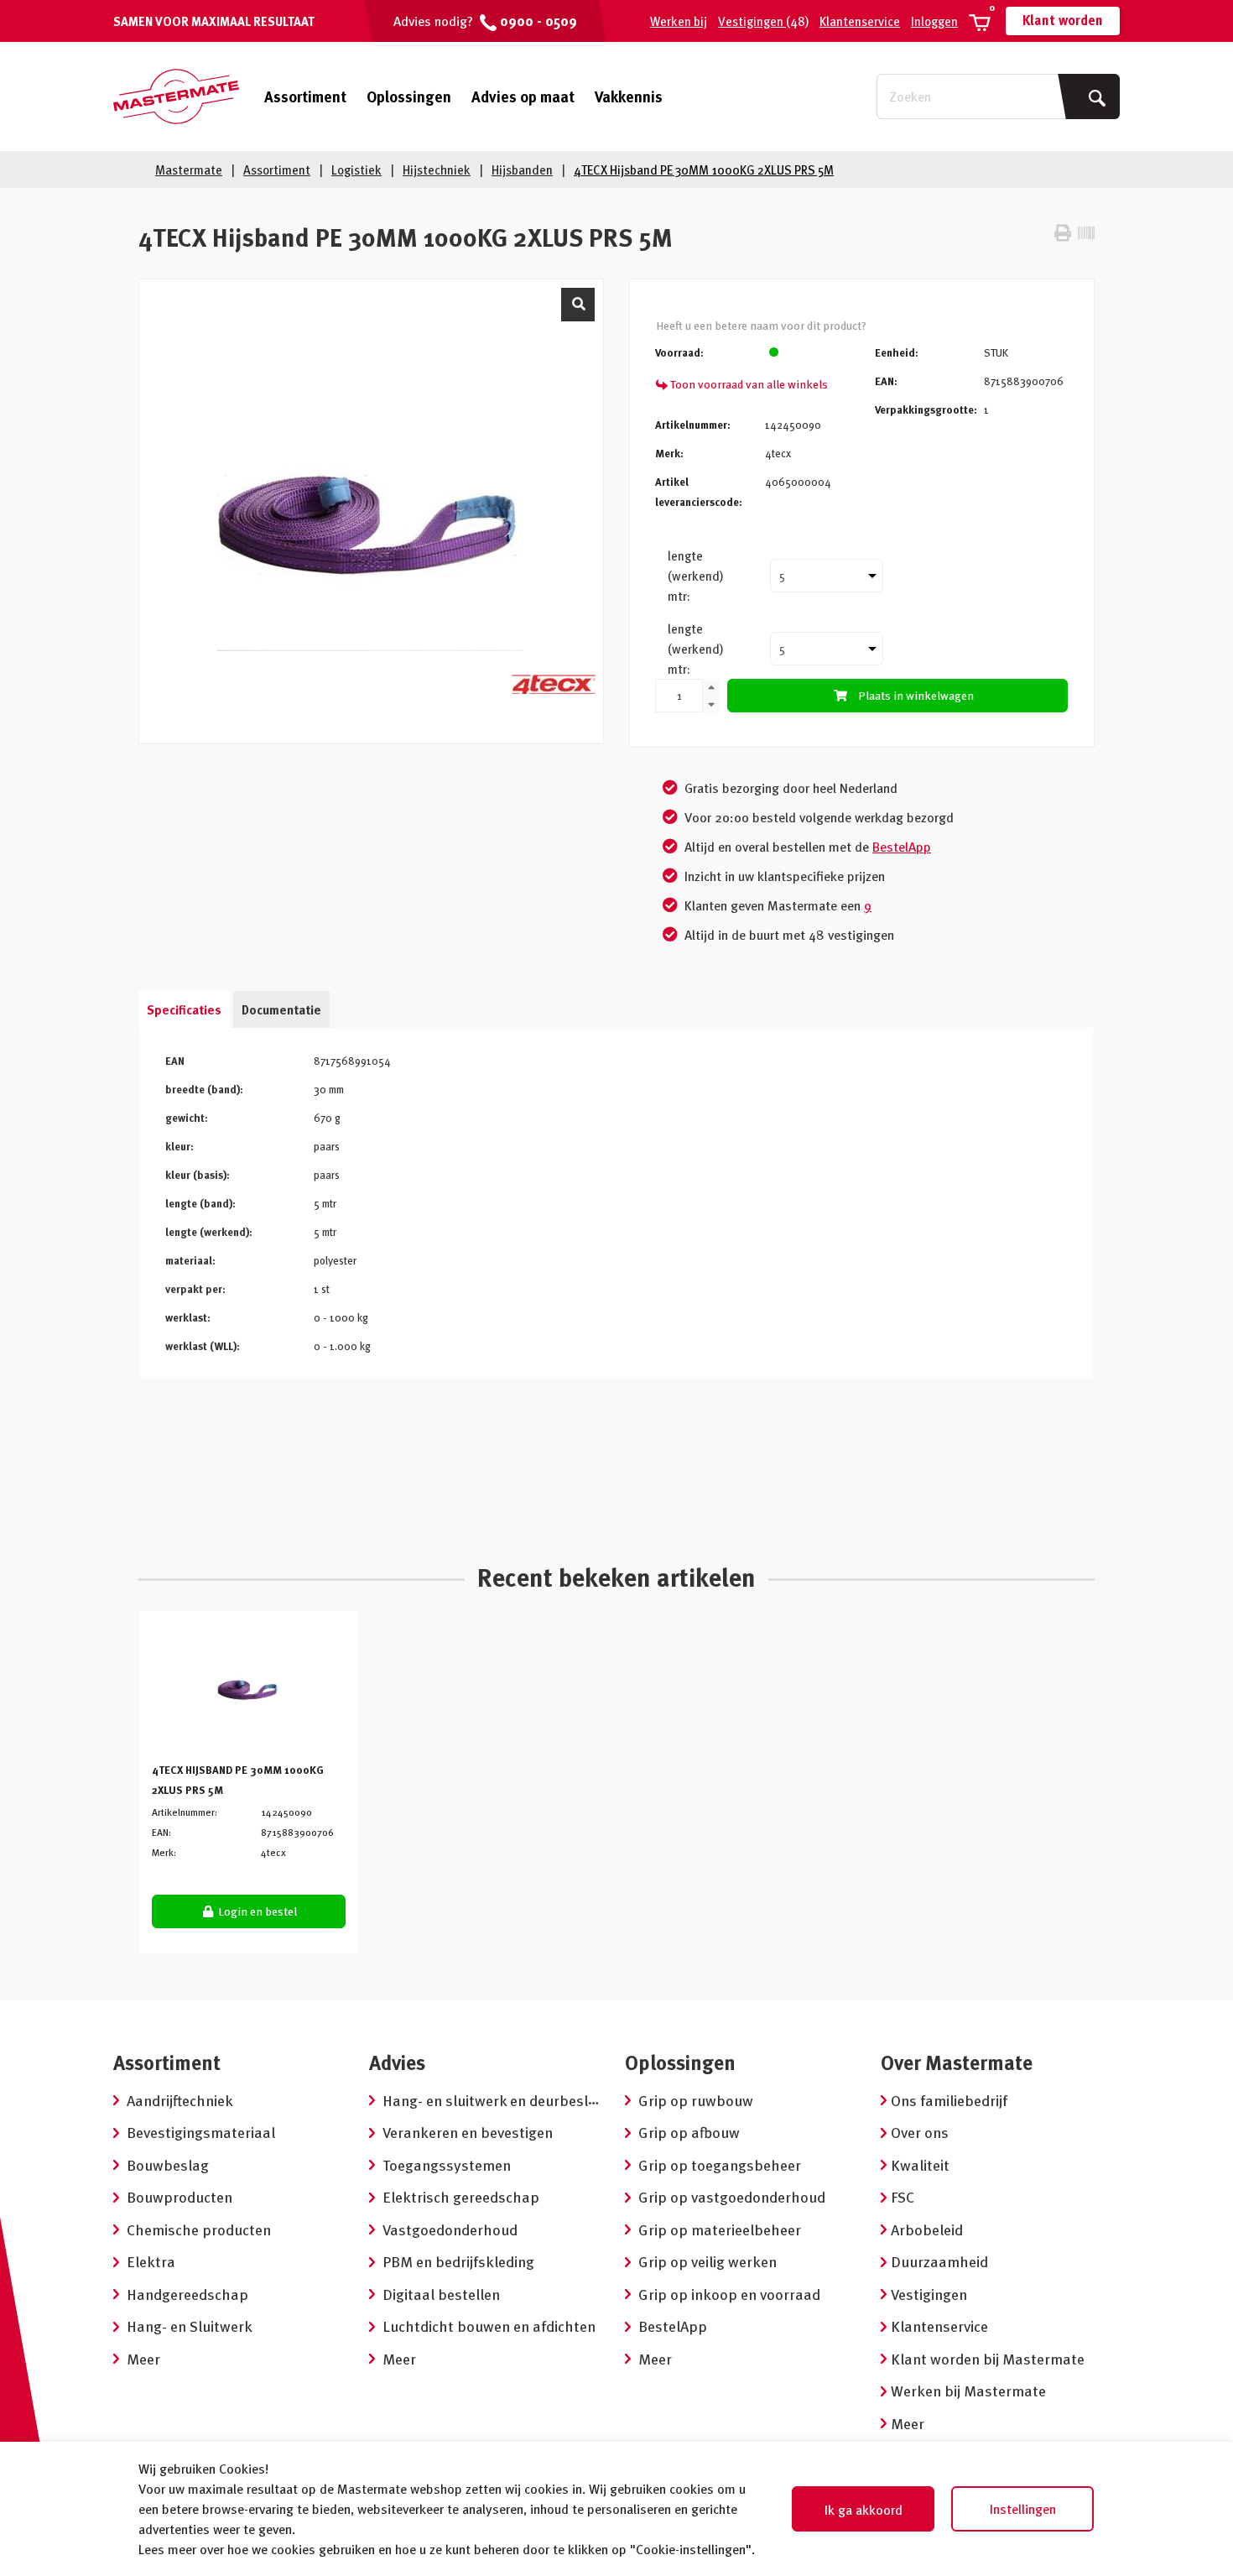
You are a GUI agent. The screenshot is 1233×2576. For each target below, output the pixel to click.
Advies (397, 2062)
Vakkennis (629, 96)
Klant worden (1063, 20)
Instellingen (1023, 2509)
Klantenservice (860, 21)
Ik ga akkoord (864, 2510)
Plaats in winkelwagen (916, 695)
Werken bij (679, 21)
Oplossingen (409, 96)
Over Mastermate (957, 2062)
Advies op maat (523, 96)
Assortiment (305, 96)
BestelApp (902, 847)
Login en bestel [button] (256, 1911)
